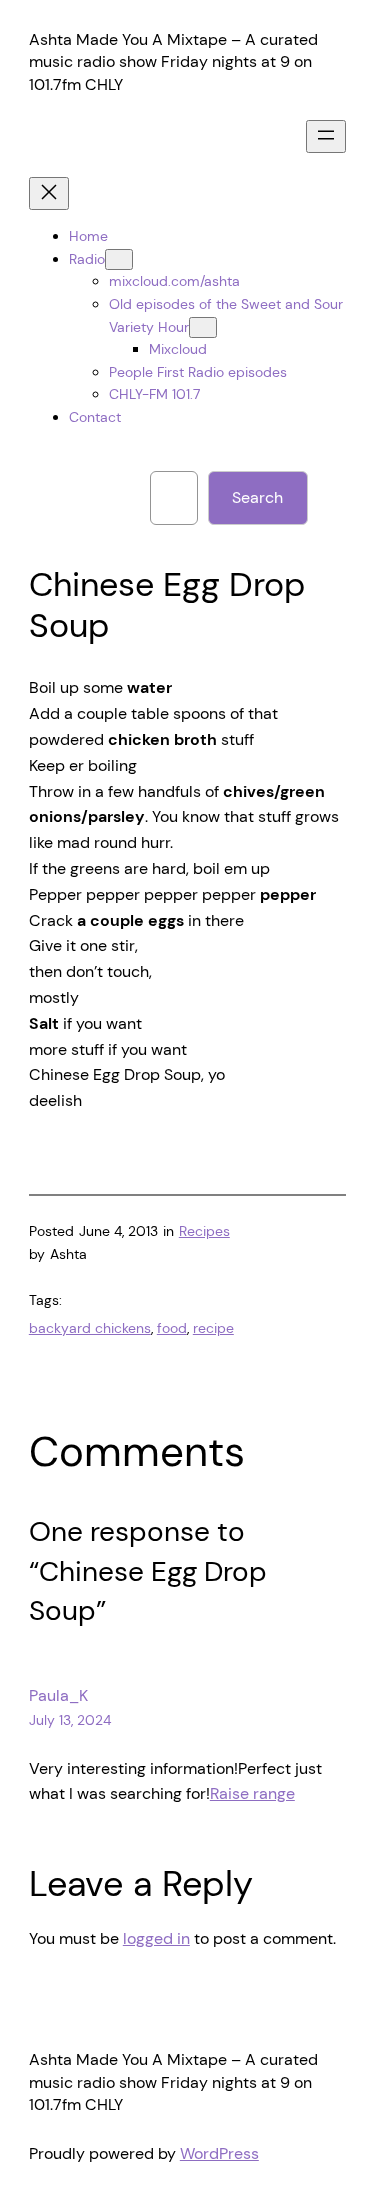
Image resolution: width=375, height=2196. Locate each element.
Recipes (204, 1231)
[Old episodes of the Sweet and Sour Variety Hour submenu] (203, 327)
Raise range (252, 1793)
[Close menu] (49, 193)
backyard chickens (90, 1328)
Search (257, 497)
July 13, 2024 (70, 1720)
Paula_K (58, 1695)
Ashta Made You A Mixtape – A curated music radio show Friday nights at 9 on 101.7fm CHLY (173, 62)
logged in (156, 1938)
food (172, 1328)
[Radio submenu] (119, 259)
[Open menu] (326, 136)
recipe (213, 1328)
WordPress (219, 2153)
